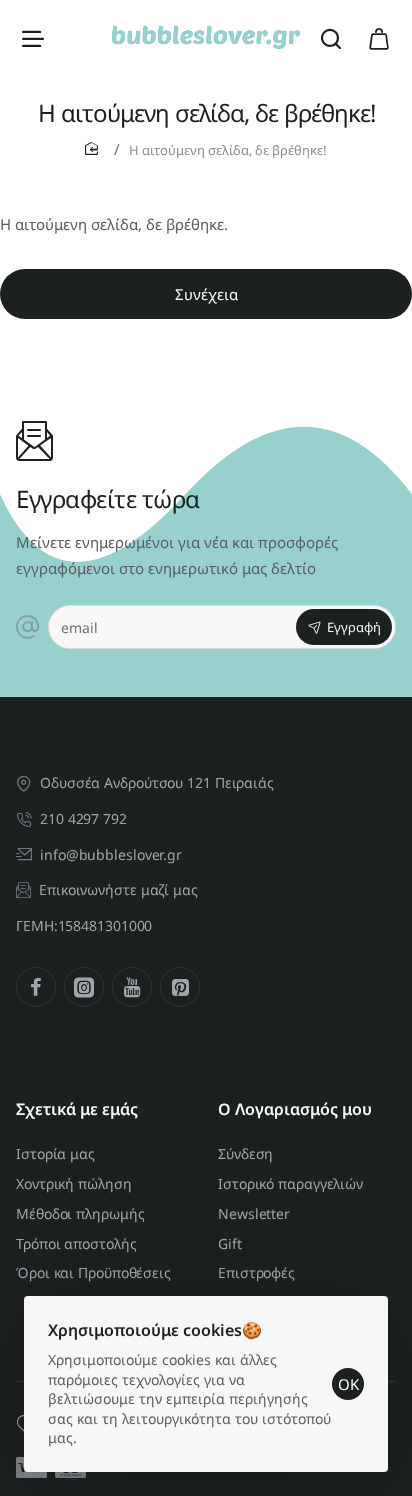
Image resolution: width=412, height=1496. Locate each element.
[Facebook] (36, 987)
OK (348, 1384)
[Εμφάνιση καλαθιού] (379, 37)
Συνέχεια (206, 294)
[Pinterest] (180, 987)
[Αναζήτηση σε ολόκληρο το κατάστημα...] (331, 37)
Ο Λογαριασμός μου (295, 1109)
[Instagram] (84, 987)
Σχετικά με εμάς (77, 1109)
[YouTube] (132, 987)
